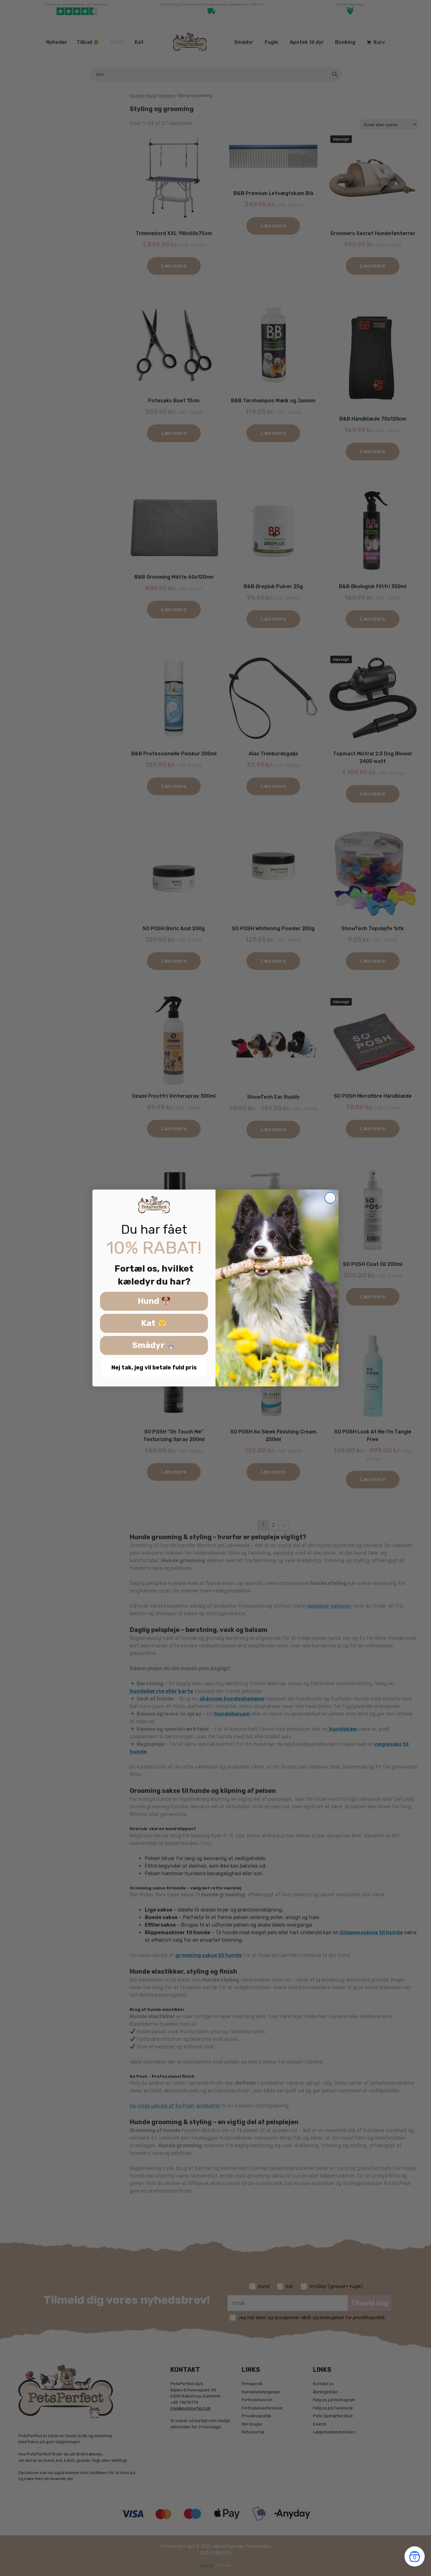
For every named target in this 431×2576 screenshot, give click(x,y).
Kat (149, 1323)
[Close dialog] (330, 1198)
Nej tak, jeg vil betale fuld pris (154, 1368)
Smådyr (149, 1346)
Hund (149, 1301)
